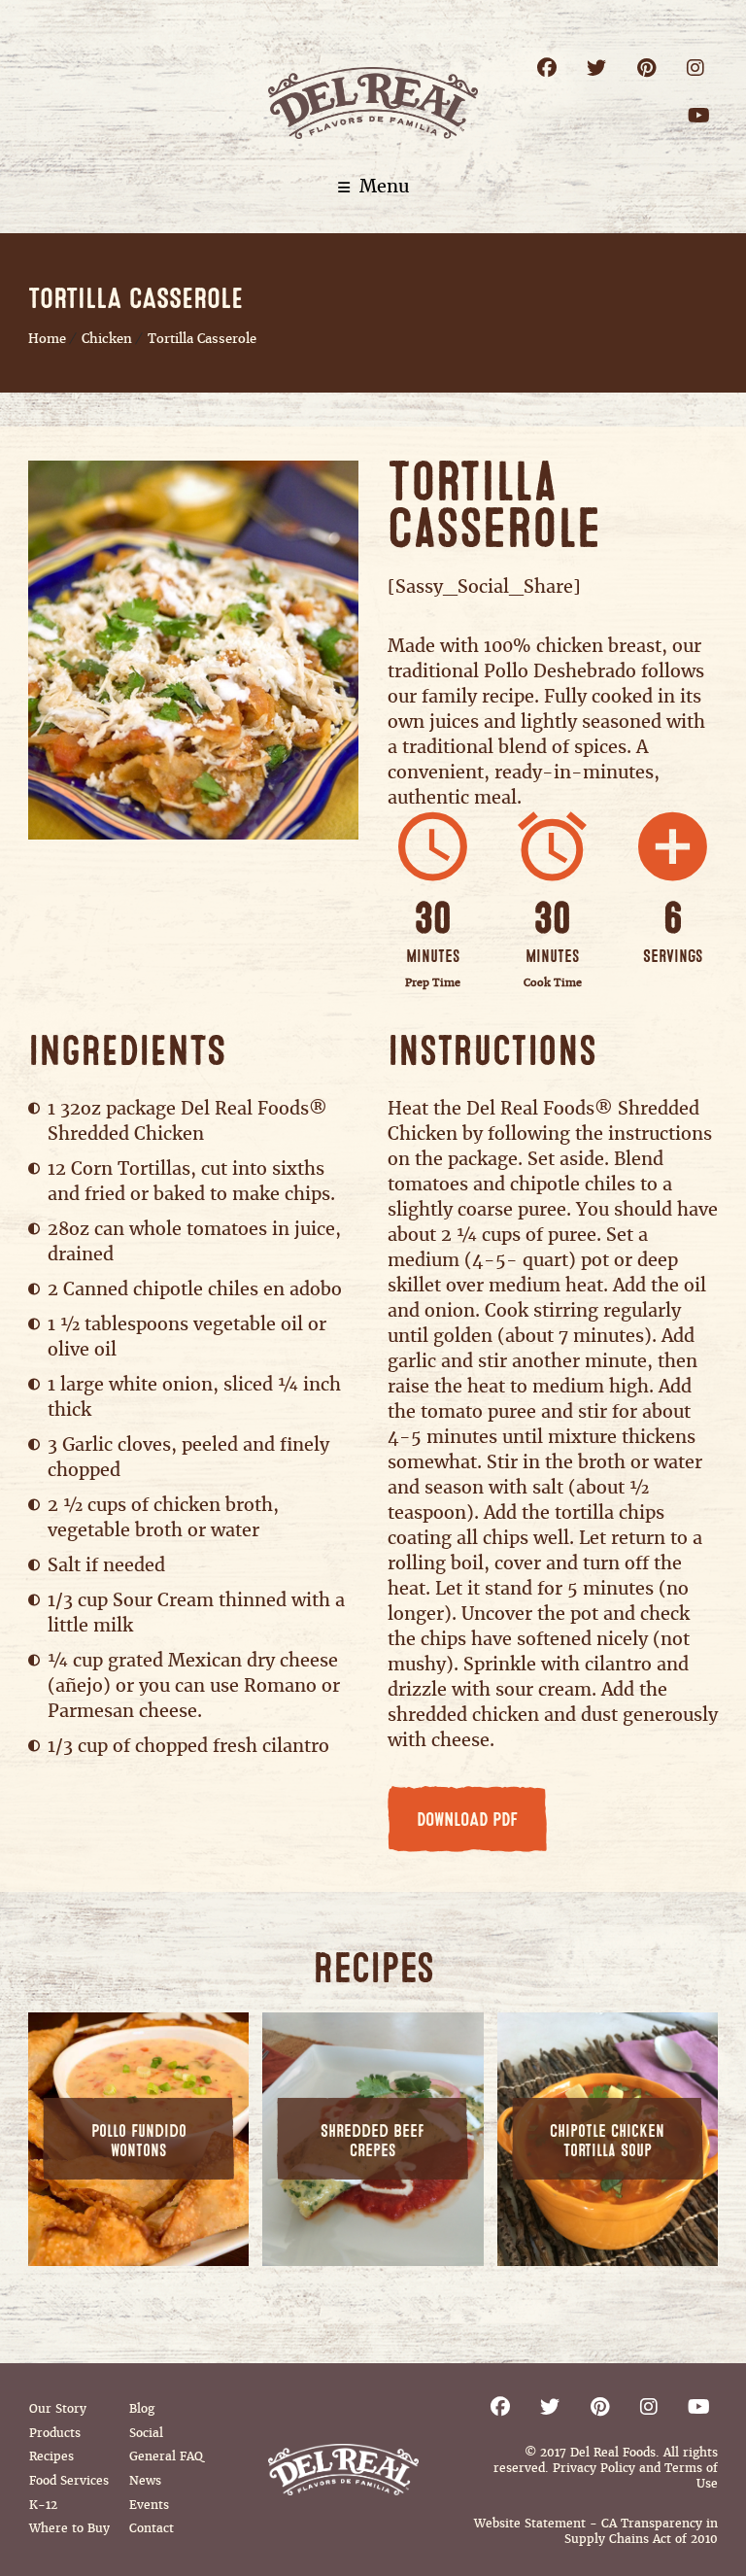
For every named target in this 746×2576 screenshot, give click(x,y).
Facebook (547, 68)
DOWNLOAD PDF (467, 1820)
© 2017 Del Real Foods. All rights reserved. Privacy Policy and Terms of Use (606, 2468)
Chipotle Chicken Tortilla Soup (607, 2142)
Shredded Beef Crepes (373, 2142)
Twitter (597, 68)
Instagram (696, 68)
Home (47, 339)
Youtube (699, 115)
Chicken (107, 339)
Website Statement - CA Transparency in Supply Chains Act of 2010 (596, 2531)
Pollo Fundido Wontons (139, 2142)
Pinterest (646, 68)
